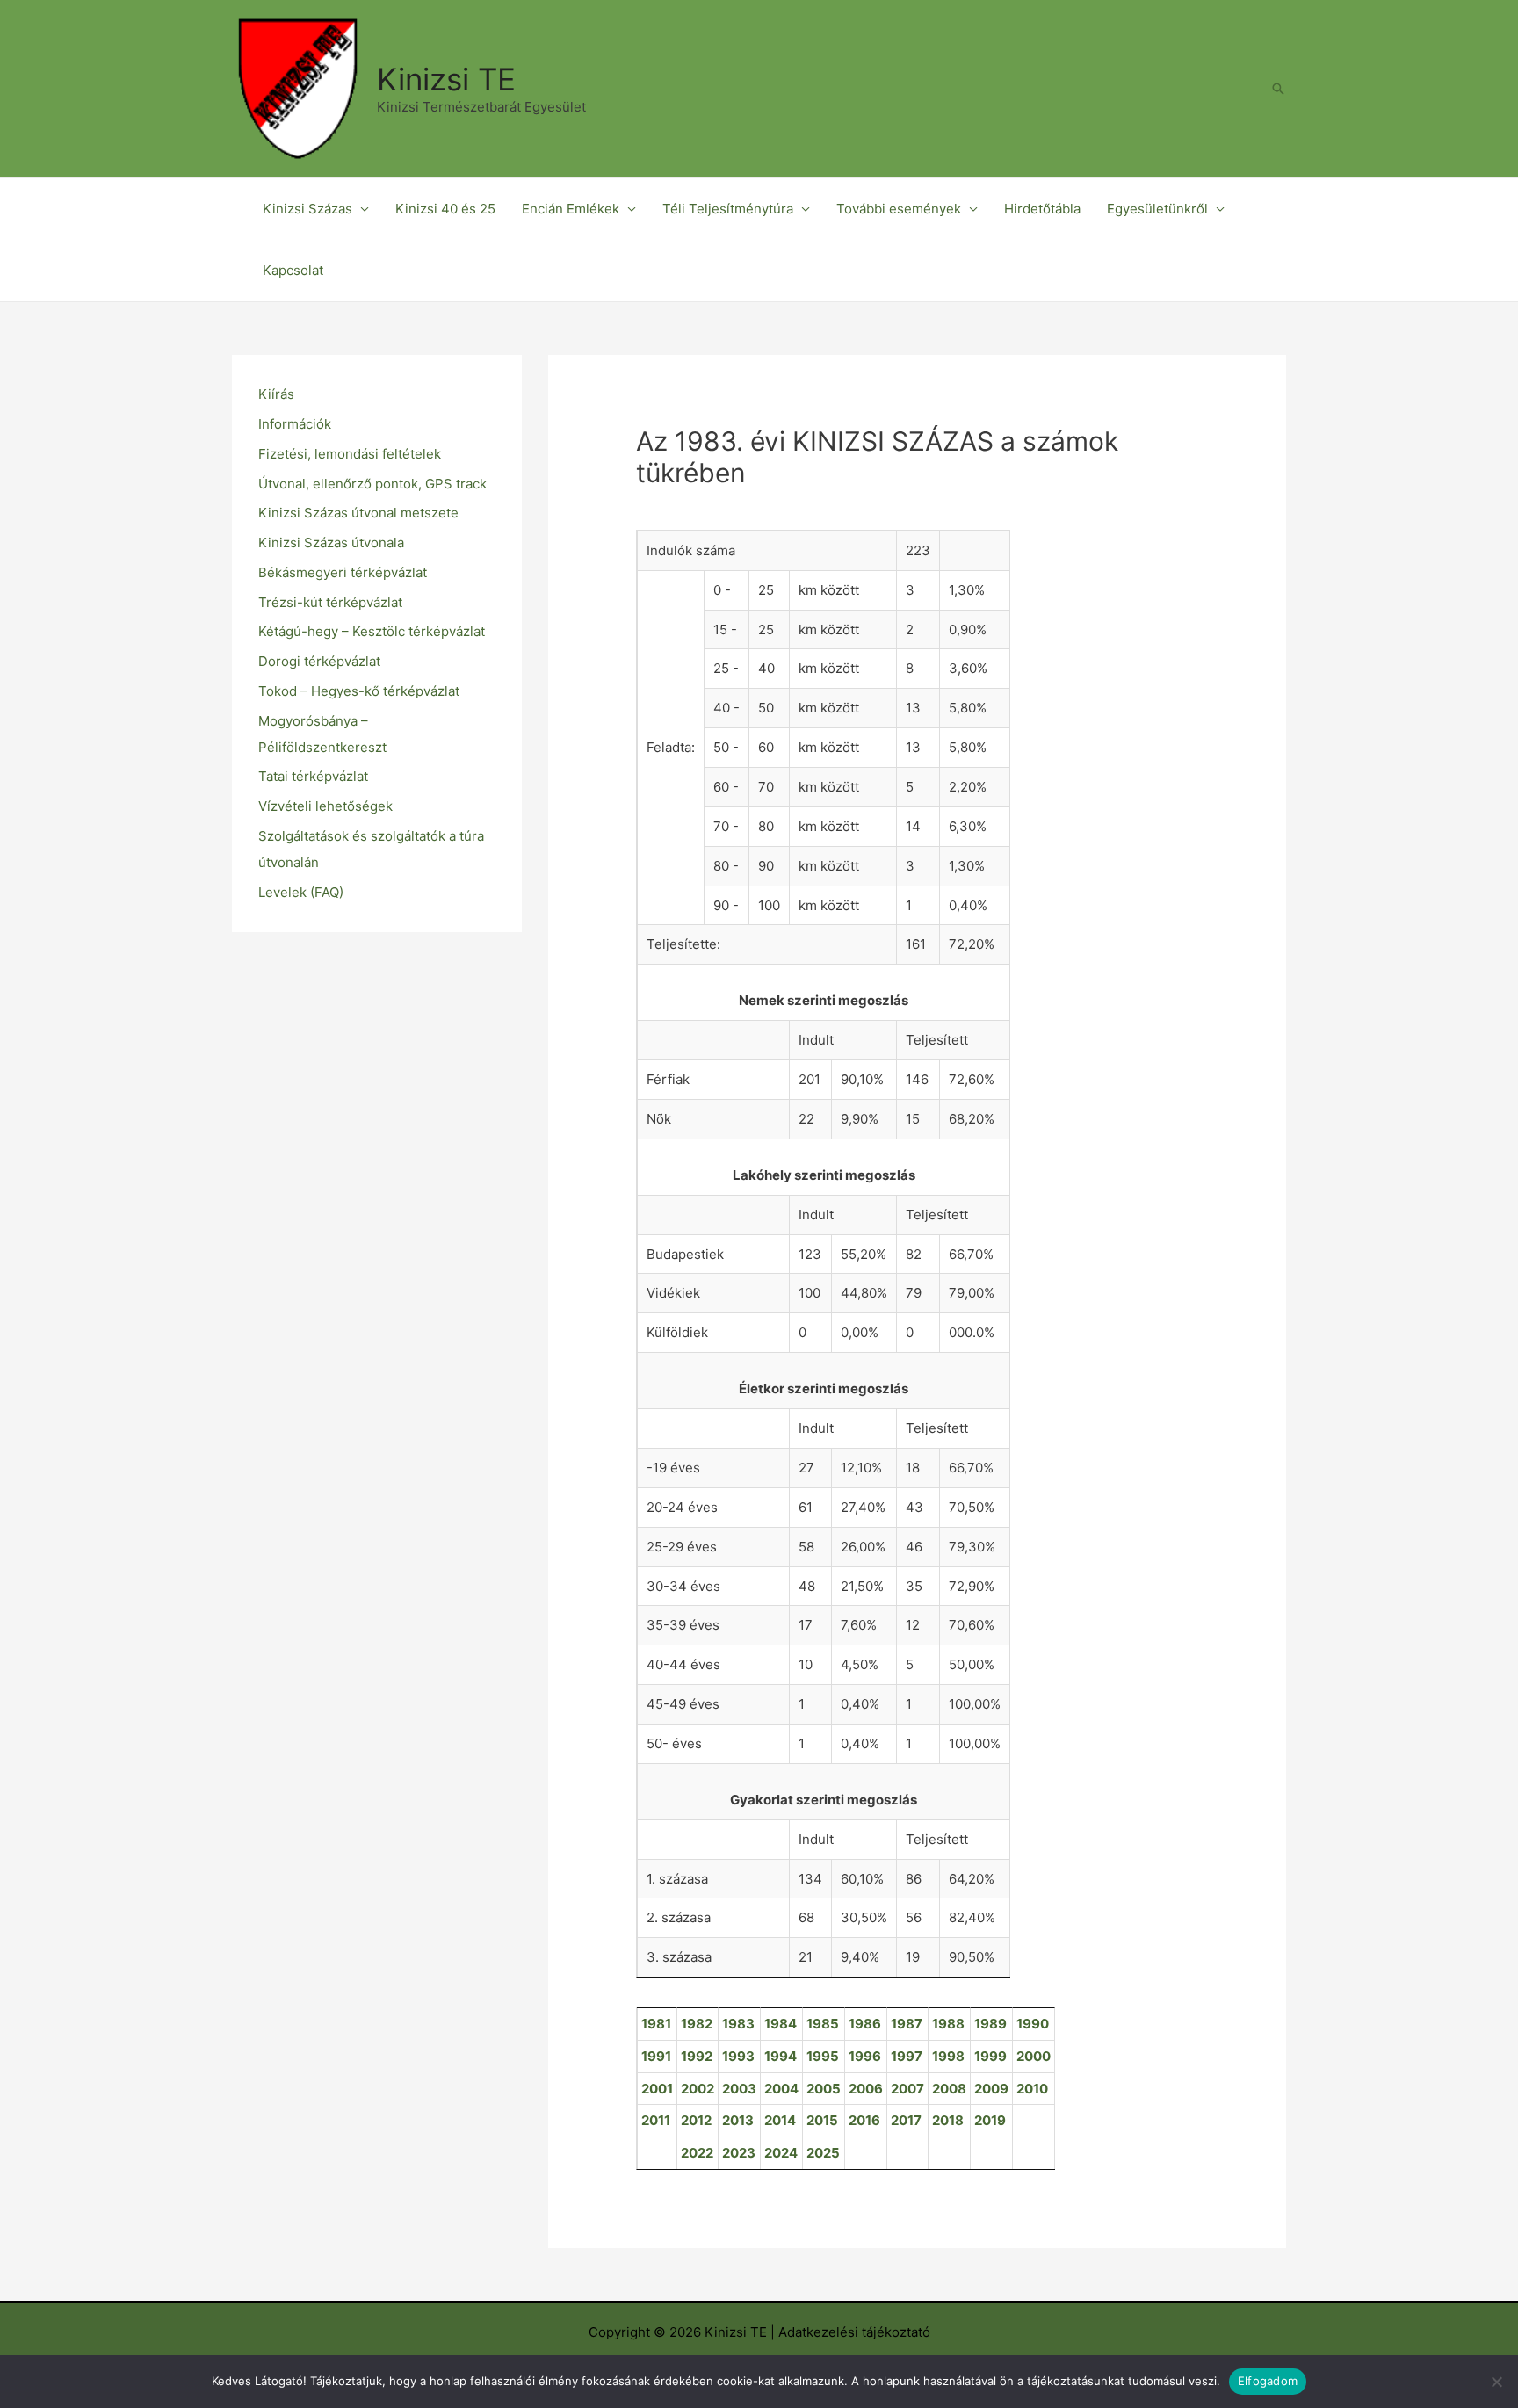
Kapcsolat (293, 270)
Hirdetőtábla (1042, 209)
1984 (781, 2024)
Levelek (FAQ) (301, 892)
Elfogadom (1268, 2381)
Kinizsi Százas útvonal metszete (358, 513)
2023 (739, 2153)
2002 (698, 2089)
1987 (907, 2024)
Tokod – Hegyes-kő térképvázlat (359, 691)
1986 (865, 2024)
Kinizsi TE (446, 79)
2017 (906, 2120)
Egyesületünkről (1157, 209)
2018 (948, 2120)
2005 (824, 2089)
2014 (780, 2120)
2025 (823, 2153)
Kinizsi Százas (307, 209)
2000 (1034, 2056)
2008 (949, 2089)
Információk (295, 424)
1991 (656, 2056)
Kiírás (276, 394)
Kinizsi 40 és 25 (445, 209)
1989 (990, 2024)
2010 (1032, 2089)
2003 (739, 2089)
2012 (696, 2120)
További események (899, 209)
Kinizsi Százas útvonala (331, 542)
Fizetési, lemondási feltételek (350, 454)
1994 (781, 2056)
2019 (990, 2120)
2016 (864, 2120)
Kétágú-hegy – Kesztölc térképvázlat (372, 631)
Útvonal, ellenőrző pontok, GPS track (372, 484)
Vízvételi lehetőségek (325, 806)
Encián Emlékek (571, 209)
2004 (781, 2089)
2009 (991, 2089)
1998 (948, 2056)
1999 (990, 2056)
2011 (656, 2120)
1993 (738, 2056)
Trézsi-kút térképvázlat (330, 602)
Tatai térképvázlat (313, 776)
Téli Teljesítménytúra (728, 209)
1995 (823, 2056)
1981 (656, 2024)
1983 (738, 2024)
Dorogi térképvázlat (319, 661)
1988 (948, 2024)
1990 (1033, 2024)
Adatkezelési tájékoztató (854, 2332)
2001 (657, 2089)
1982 (697, 2024)
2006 (866, 2089)
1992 (697, 2056)
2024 (781, 2153)
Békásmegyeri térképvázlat (343, 572)
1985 (823, 2024)
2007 (907, 2089)
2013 (738, 2120)
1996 (865, 2056)
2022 (697, 2153)
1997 (907, 2056)
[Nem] (1496, 2382)
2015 (822, 2120)
